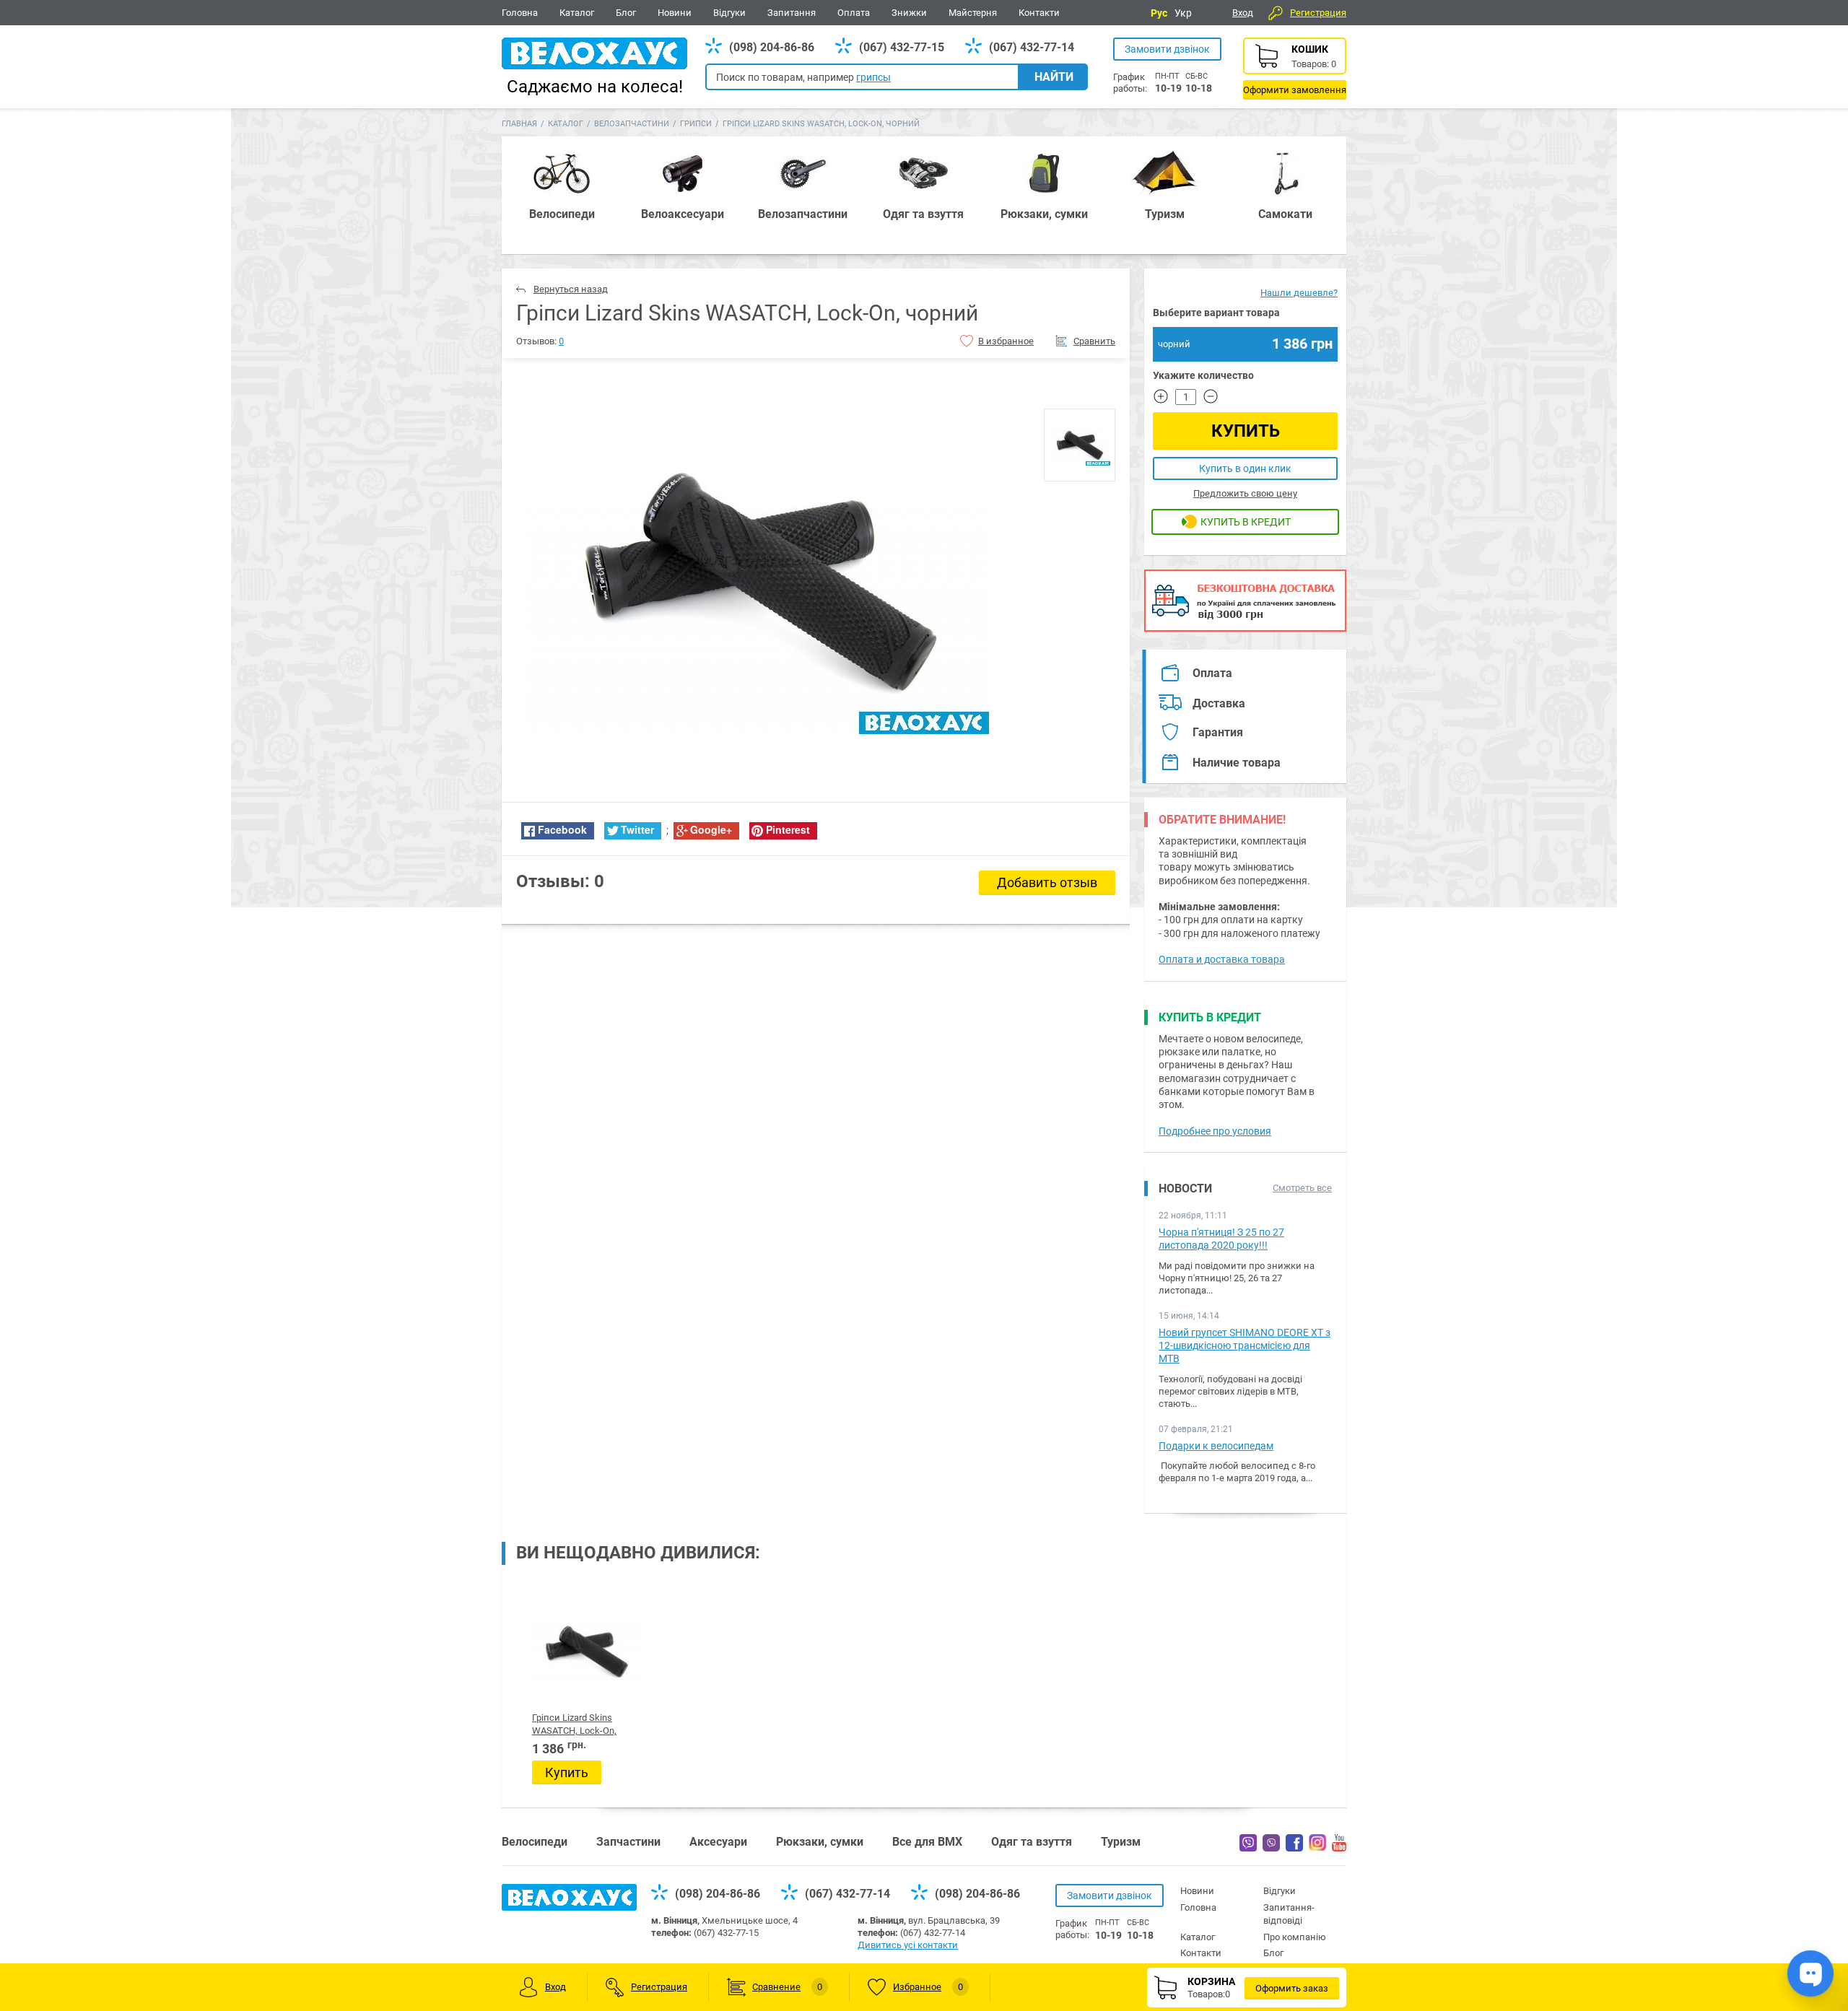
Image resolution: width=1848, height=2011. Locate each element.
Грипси (696, 124)
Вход (1243, 13)
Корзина (1295, 69)
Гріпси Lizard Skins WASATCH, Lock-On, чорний (574, 1731)
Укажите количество (1203, 375)
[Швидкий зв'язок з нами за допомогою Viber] (1271, 1848)
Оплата (854, 13)
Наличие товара (1237, 763)
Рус (1159, 13)
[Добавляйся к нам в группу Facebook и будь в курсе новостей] (1294, 1848)
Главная (519, 124)
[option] (758, 580)
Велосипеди (535, 1842)
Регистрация (1318, 13)
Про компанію (1295, 1937)
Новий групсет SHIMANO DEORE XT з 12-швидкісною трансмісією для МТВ (1245, 1346)
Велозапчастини (632, 124)
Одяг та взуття (1032, 1842)
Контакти (1039, 13)
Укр (1183, 13)
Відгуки (729, 13)
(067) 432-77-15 (902, 47)
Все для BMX (927, 1842)
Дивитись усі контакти (908, 1945)
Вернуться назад (571, 289)
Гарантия (1218, 732)
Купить (1246, 431)
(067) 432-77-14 (1032, 47)
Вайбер (1248, 1843)
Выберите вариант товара (1216, 313)
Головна (520, 13)
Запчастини (628, 1842)
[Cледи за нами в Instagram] (1317, 1847)
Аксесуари (718, 1842)
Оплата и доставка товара (1222, 959)
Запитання (792, 13)
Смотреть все (1302, 1188)
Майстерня (973, 13)
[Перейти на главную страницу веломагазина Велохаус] (569, 1907)
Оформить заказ (1247, 1988)
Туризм (1121, 1842)
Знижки (909, 13)
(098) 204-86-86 (772, 47)
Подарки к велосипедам (1216, 1446)
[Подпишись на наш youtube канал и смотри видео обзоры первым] (1339, 1848)
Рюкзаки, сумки (820, 1842)
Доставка (1219, 703)
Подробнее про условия (1215, 1131)
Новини (675, 13)
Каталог (577, 13)
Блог (626, 13)
